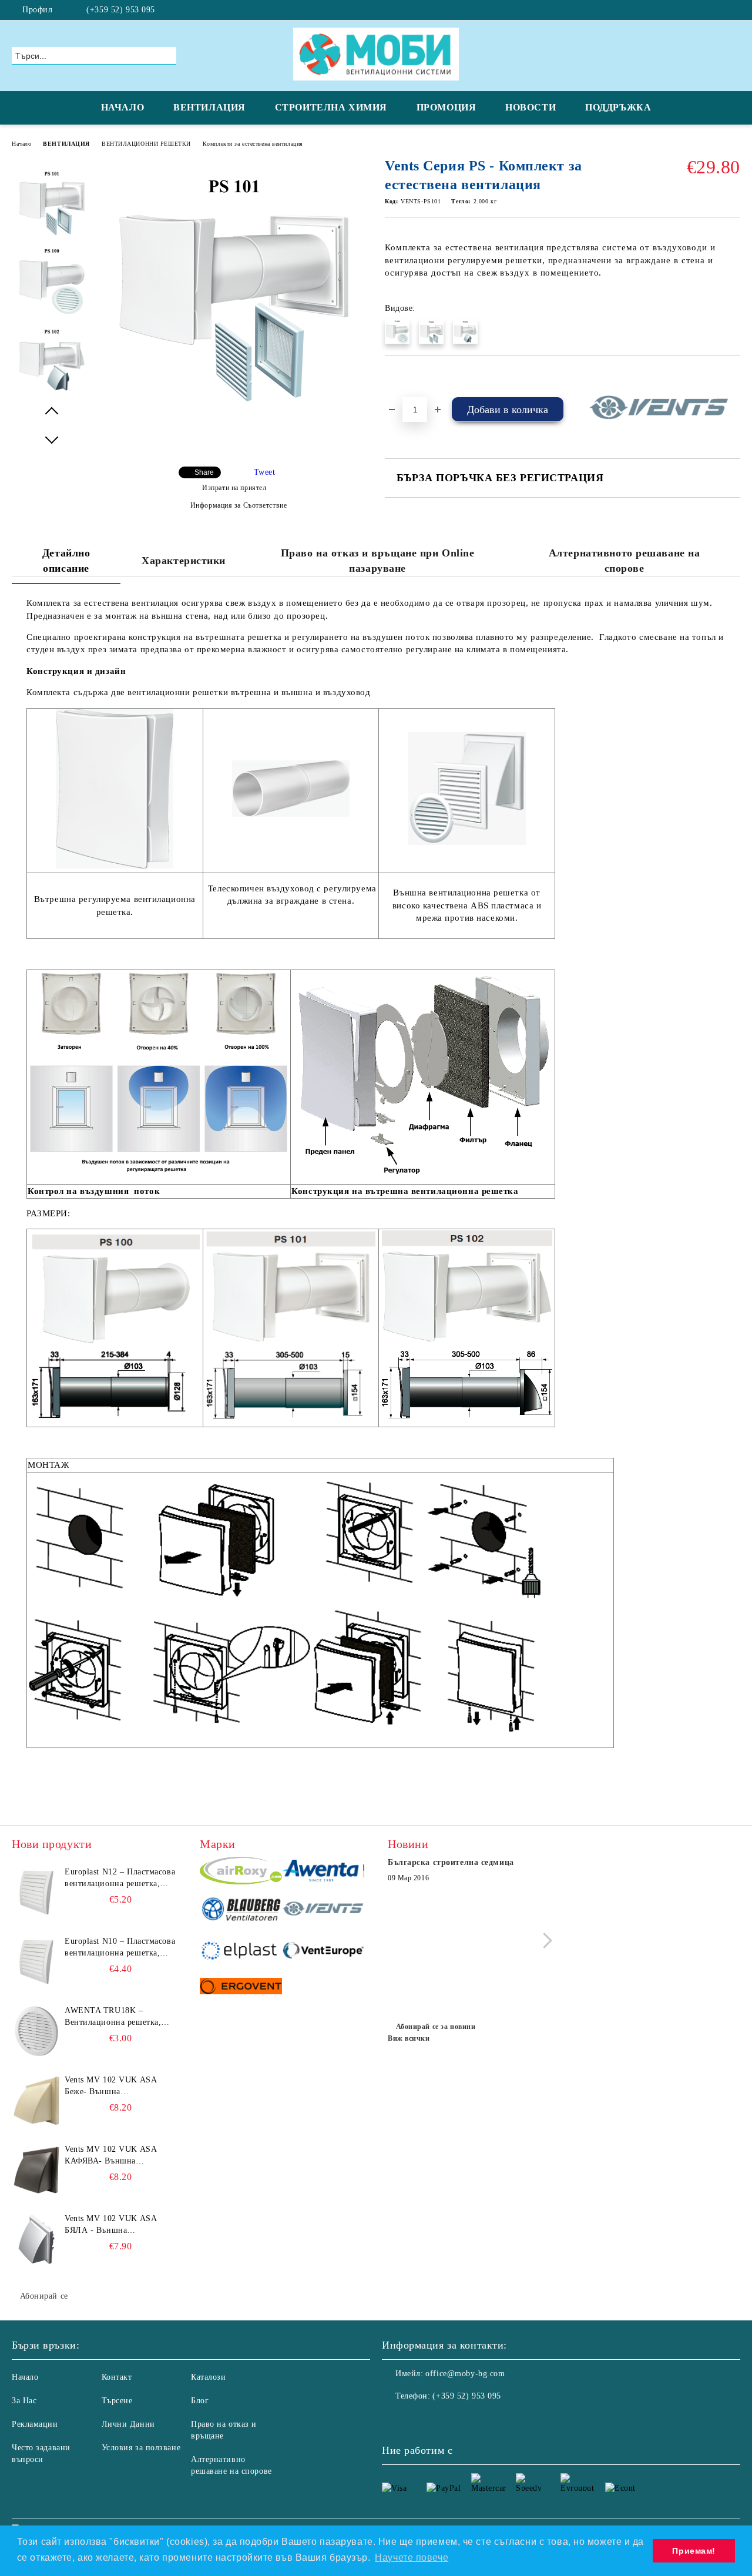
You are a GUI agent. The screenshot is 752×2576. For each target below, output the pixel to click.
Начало (21, 144)
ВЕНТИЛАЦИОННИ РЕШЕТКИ (146, 144)
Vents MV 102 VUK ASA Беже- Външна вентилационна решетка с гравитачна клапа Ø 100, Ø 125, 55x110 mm (116, 2087)
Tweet (265, 472)
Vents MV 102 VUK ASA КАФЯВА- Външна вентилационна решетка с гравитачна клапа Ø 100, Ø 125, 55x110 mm (116, 2156)
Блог (200, 2401)
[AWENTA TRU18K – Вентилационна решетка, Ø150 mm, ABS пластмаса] (36, 2031)
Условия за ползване (141, 2448)
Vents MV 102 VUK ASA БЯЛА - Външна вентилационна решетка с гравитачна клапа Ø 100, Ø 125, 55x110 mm (116, 2225)
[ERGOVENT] (241, 1988)
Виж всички (409, 2038)
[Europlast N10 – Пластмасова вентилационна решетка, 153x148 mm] (36, 1962)
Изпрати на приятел (234, 488)
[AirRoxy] (241, 1872)
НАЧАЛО (122, 107)
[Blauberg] (241, 1911)
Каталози (208, 2377)
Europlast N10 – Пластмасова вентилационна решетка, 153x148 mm (120, 1948)
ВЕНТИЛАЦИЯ (209, 107)
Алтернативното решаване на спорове (625, 561)
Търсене (117, 2401)
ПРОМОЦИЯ (446, 107)
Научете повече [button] (412, 2557)
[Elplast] (241, 1952)
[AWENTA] (323, 1872)
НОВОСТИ (531, 107)
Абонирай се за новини (436, 2027)
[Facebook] (734, 10)
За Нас (24, 2401)
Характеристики (184, 561)
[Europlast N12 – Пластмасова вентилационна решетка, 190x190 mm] (36, 1893)
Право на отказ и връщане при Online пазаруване (378, 561)
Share (204, 472)
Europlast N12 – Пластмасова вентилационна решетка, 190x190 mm (120, 1879)
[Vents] (323, 1911)
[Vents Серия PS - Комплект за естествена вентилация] (234, 400)
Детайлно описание (66, 561)
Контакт (117, 2377)
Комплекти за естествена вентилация (253, 144)
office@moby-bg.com (465, 2374)
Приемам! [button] (694, 2551)
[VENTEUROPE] (323, 1952)
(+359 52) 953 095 (121, 10)
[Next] (544, 1941)
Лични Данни (128, 2424)
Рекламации (35, 2424)
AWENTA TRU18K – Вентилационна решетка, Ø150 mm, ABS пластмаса (114, 2017)
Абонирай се (44, 2296)
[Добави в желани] (407, 376)
